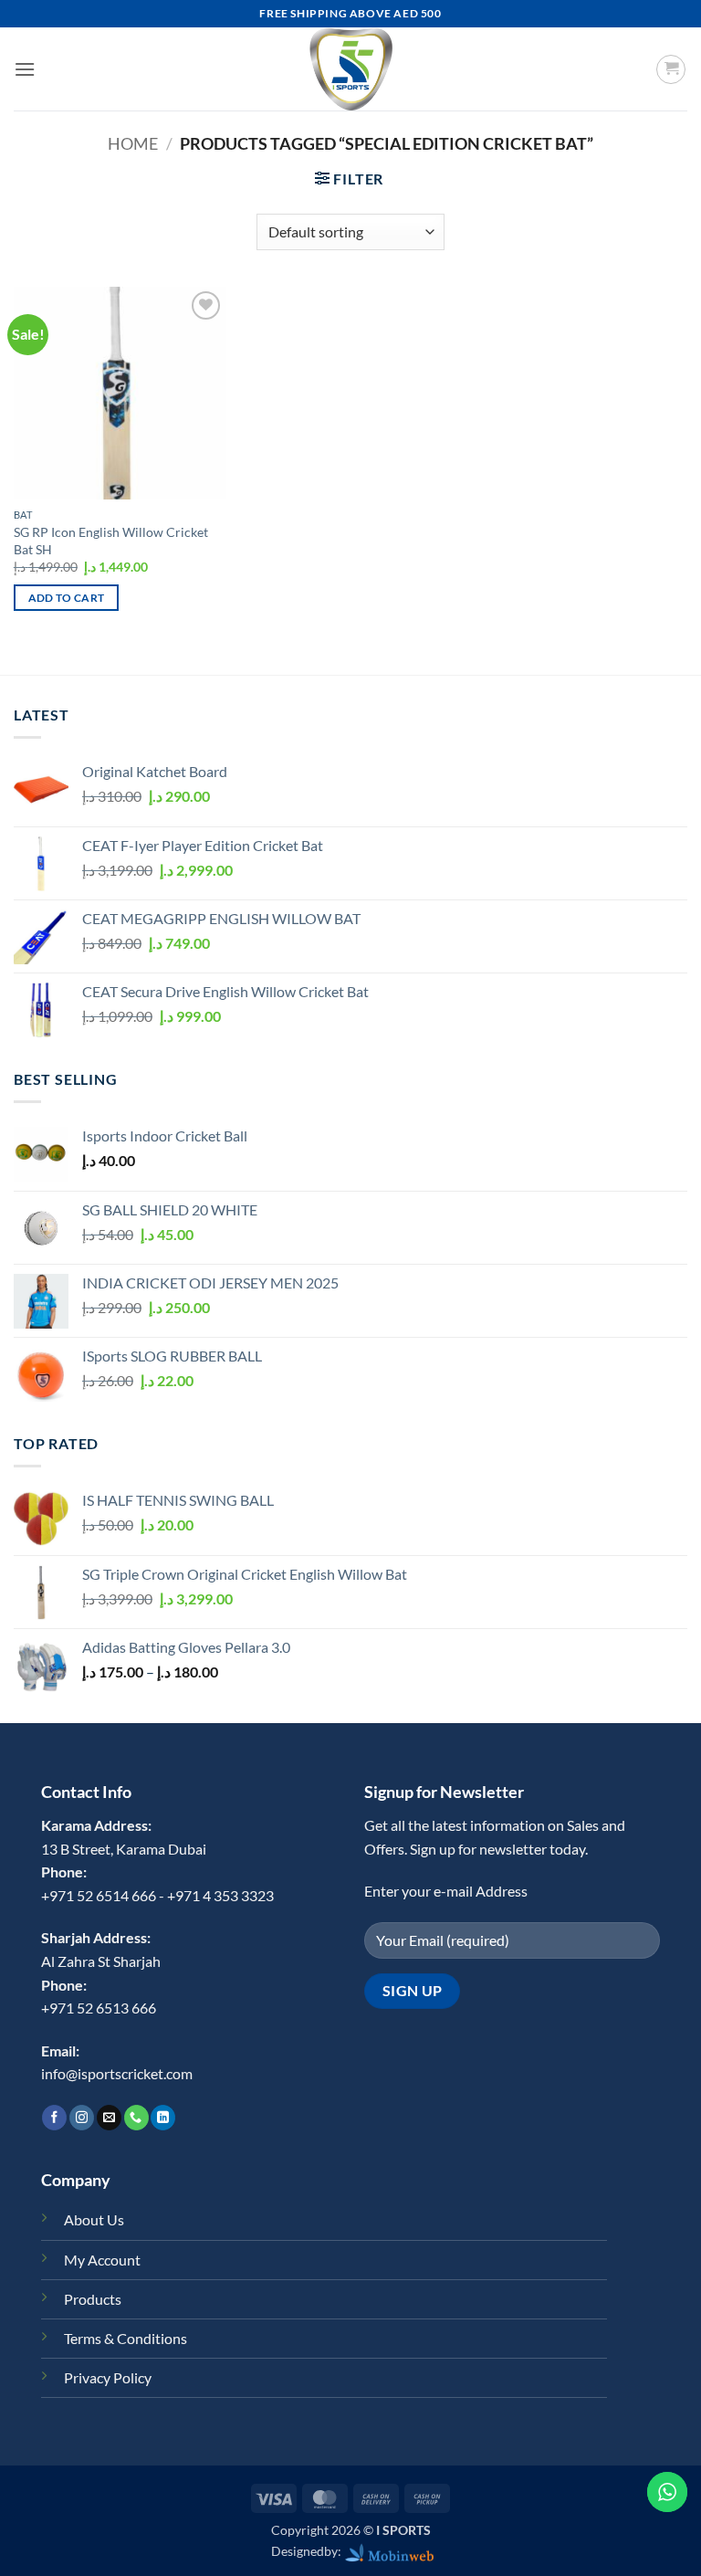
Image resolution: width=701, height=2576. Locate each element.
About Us (94, 2219)
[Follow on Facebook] (54, 2118)
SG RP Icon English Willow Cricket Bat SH (111, 541)
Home (133, 143)
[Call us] (136, 2118)
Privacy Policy (108, 2377)
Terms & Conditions (126, 2338)
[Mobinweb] (390, 2551)
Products (93, 2299)
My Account (102, 2260)
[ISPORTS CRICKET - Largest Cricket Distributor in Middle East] (350, 69)
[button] (25, 69)
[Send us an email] (109, 2118)
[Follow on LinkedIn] (163, 2118)
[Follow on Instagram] (82, 2118)
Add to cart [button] (67, 598)
